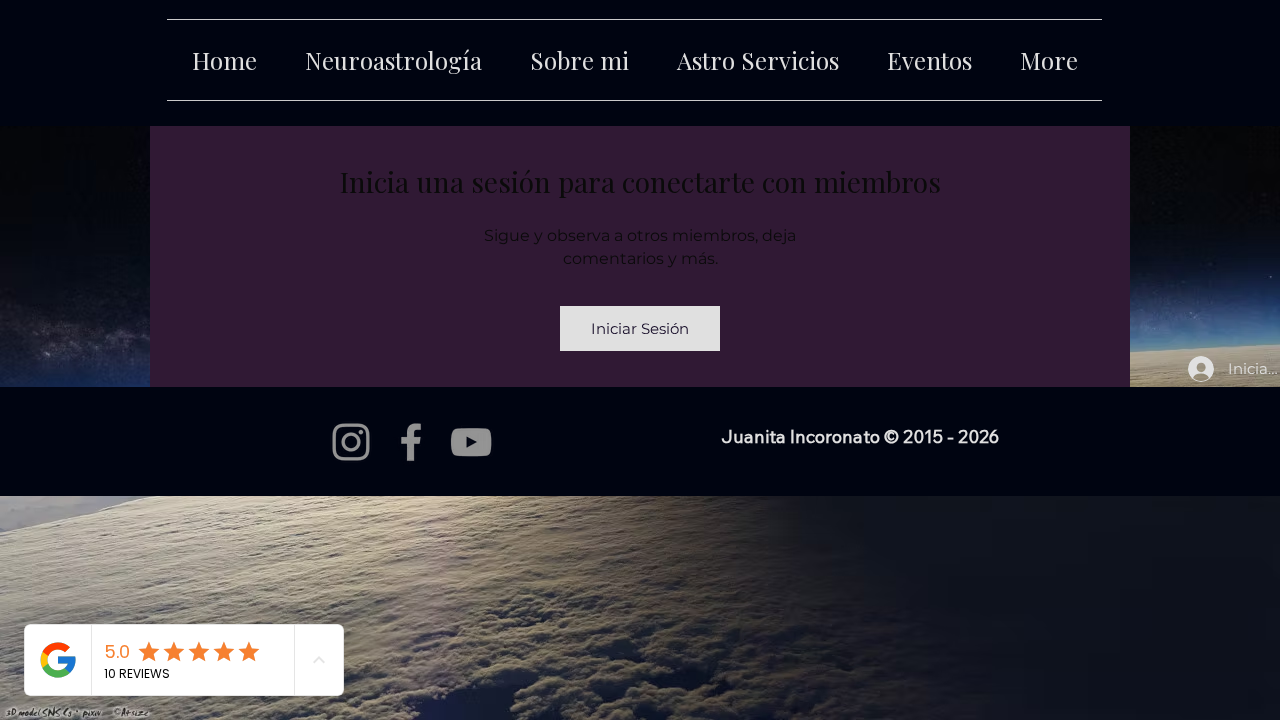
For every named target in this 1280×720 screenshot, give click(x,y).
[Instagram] (351, 442)
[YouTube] (471, 442)
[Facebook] (411, 442)
